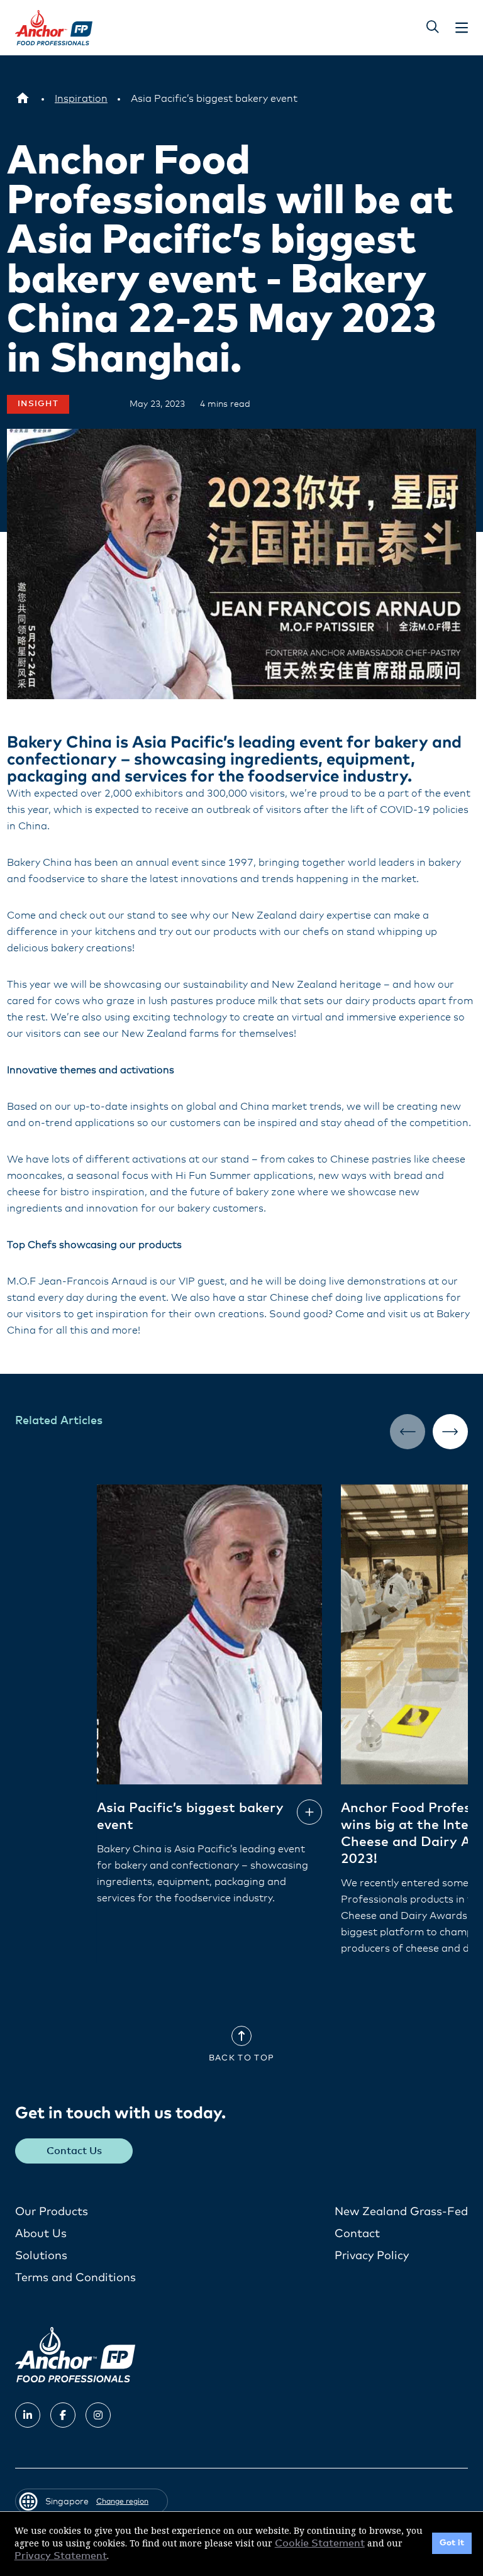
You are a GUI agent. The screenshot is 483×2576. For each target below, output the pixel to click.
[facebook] (63, 2415)
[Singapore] (23, 99)
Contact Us (74, 2151)
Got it (452, 2543)
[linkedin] (28, 2415)
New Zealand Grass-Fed (401, 2212)
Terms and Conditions (75, 2278)
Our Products (52, 2212)
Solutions (41, 2256)
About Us (41, 2234)
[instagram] (98, 2415)
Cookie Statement (320, 2543)
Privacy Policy (372, 2256)
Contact (357, 2234)
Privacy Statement (61, 2556)
